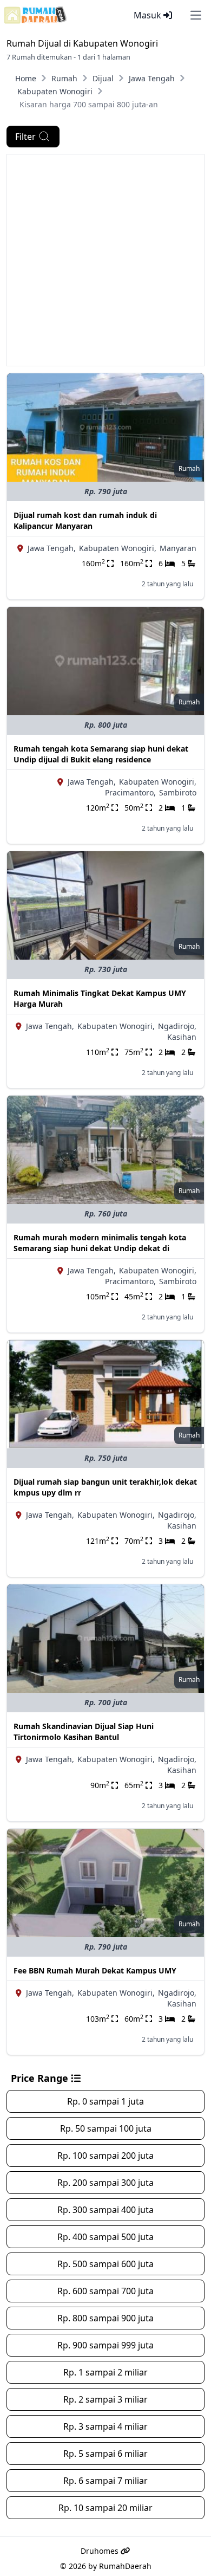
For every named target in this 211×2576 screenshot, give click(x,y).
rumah (189, 468)
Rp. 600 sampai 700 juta (105, 2291)
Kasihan (182, 1037)
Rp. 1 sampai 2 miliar (105, 2372)
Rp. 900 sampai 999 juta (105, 2345)
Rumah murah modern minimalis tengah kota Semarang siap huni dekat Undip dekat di (100, 1243)
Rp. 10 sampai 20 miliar (105, 2508)
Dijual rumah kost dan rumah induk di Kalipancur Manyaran (85, 520)
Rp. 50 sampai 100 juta (106, 2128)
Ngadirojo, (177, 1026)
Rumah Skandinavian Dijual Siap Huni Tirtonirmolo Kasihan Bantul (84, 1732)
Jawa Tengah (152, 78)
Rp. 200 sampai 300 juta (105, 2183)
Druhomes (101, 2551)
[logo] (35, 15)
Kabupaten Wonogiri (55, 91)
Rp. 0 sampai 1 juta (105, 2101)
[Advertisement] (105, 260)
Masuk (149, 15)
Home (26, 78)
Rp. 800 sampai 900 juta (105, 2318)
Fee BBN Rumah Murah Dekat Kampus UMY (95, 1970)
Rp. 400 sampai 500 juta (105, 2237)
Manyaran (178, 548)
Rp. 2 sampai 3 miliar (105, 2399)
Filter (25, 137)
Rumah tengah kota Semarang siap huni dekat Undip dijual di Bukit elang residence (101, 754)
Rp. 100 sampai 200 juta (105, 2156)
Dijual (103, 78)
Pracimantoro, (130, 792)
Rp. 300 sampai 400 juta (105, 2210)
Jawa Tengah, (52, 548)
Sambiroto (178, 792)
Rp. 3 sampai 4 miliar (105, 2426)
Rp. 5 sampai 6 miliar (105, 2454)
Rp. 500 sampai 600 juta (105, 2264)
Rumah (64, 78)
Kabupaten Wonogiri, (118, 548)
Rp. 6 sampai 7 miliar (105, 2481)
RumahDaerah (125, 2566)
